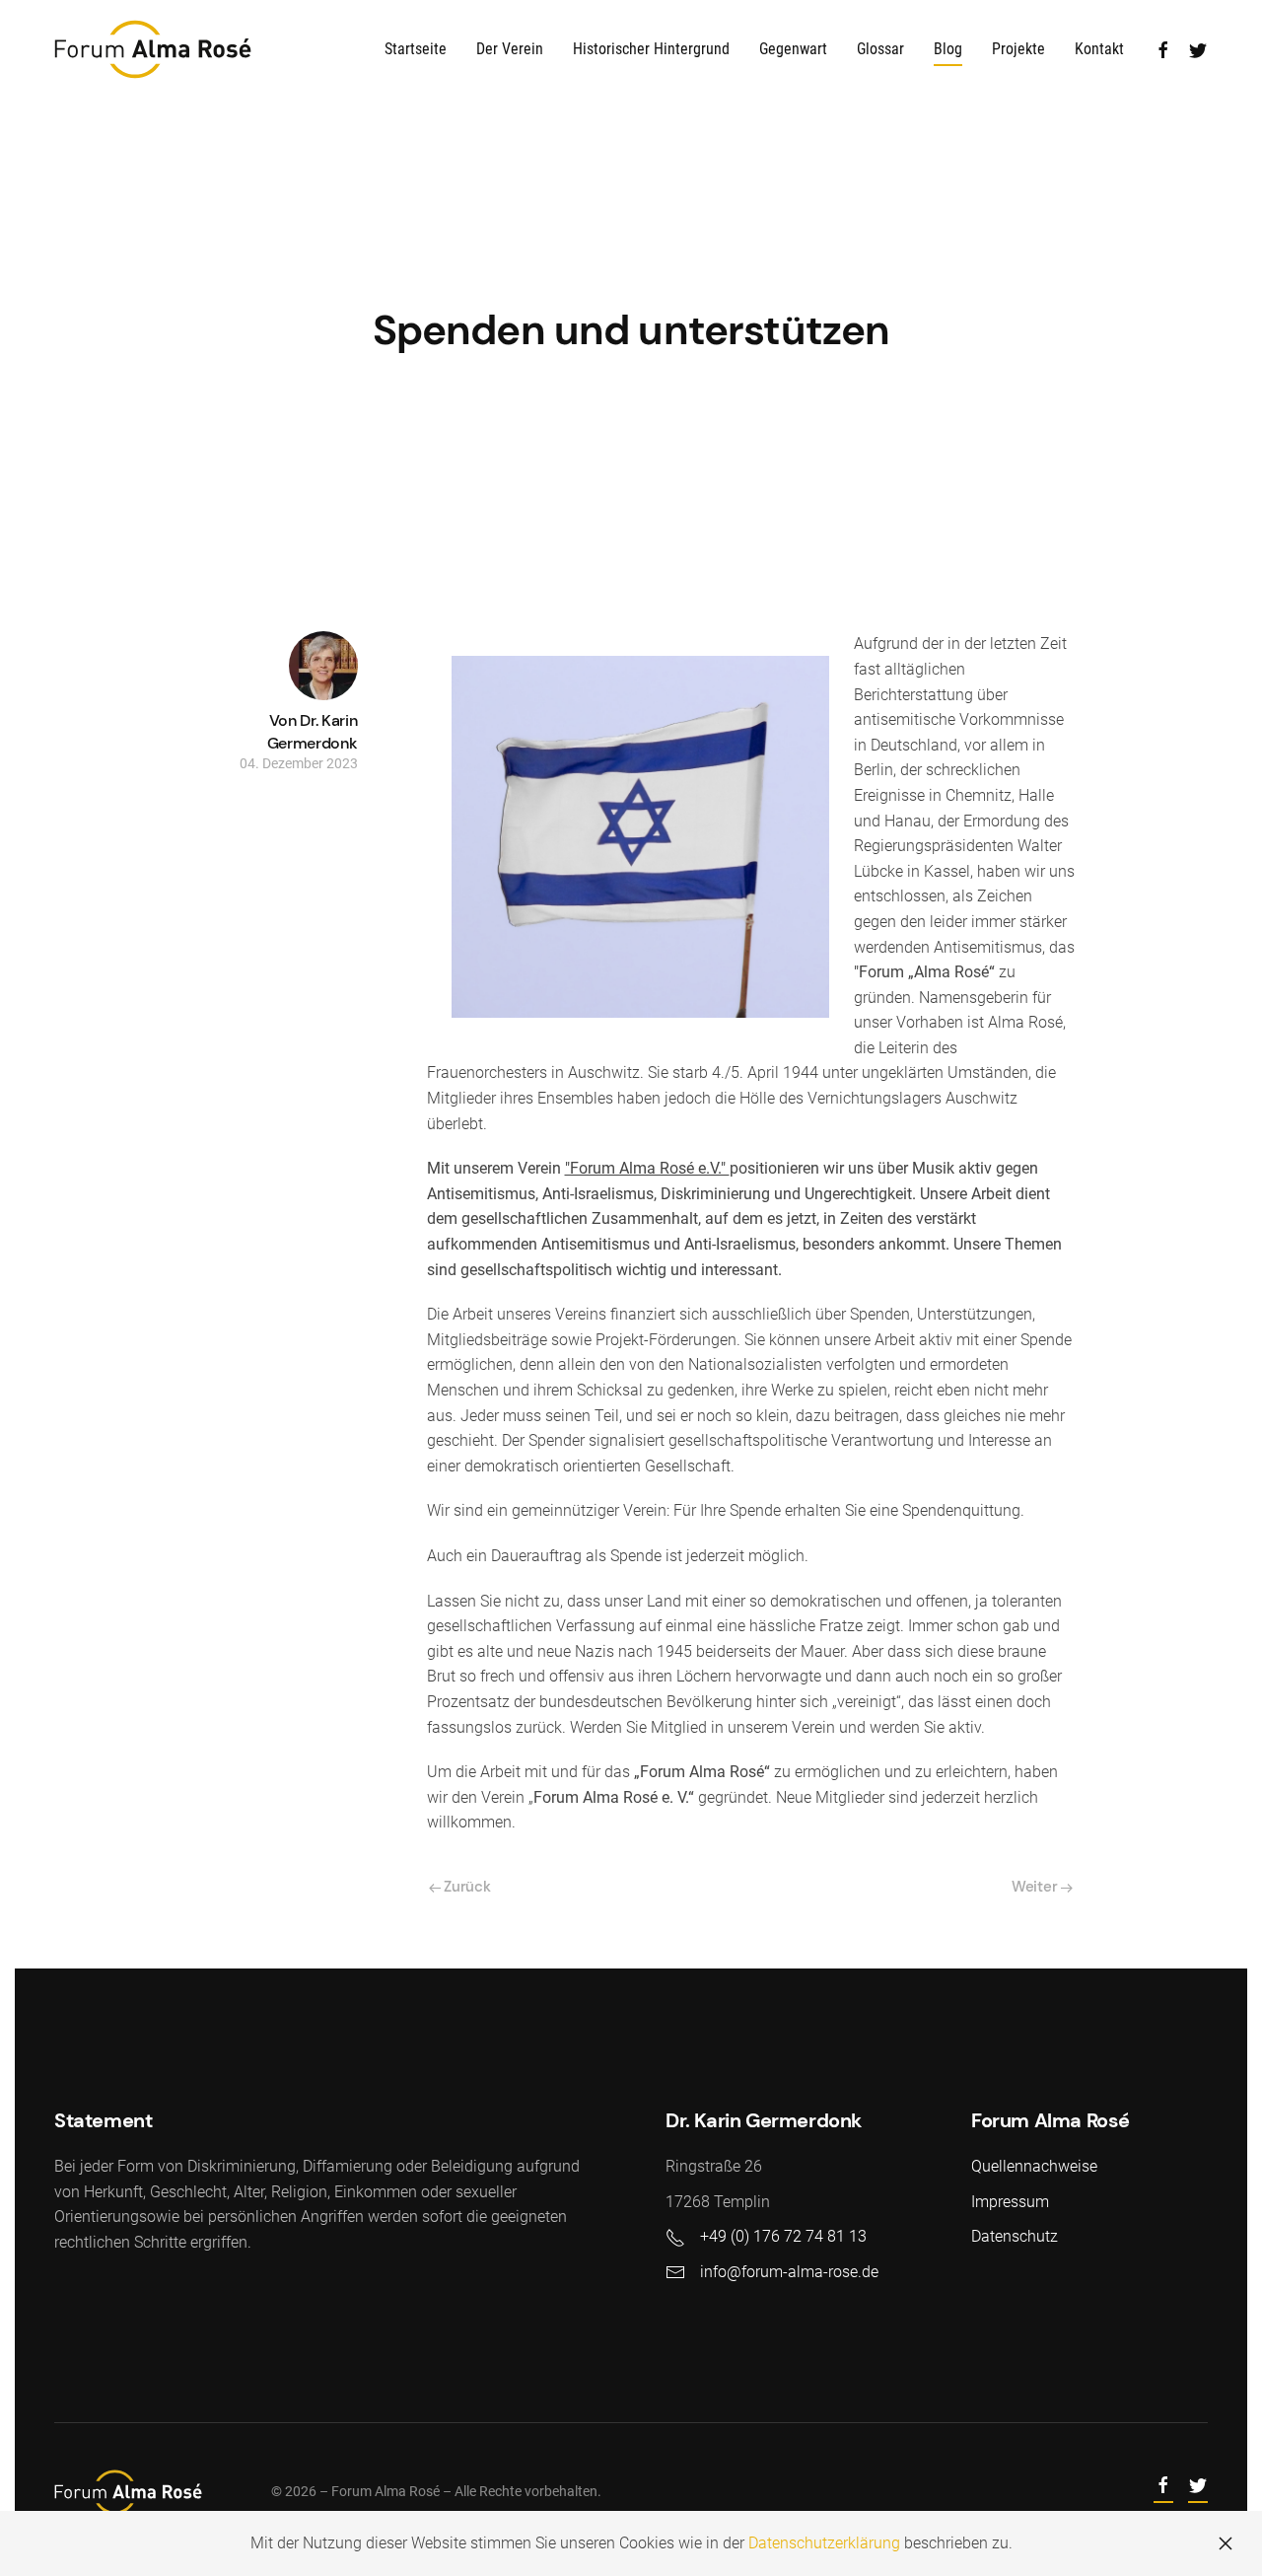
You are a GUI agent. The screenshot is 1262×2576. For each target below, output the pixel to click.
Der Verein (510, 49)
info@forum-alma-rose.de (789, 2272)
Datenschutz (1015, 2236)
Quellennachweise (1034, 2166)
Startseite (416, 49)
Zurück (466, 1887)
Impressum (1010, 2202)
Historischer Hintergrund (651, 49)
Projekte (1018, 49)
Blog (948, 49)
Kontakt (1099, 49)
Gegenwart (793, 49)
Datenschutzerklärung (824, 2543)
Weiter (1036, 1887)
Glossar (880, 49)
